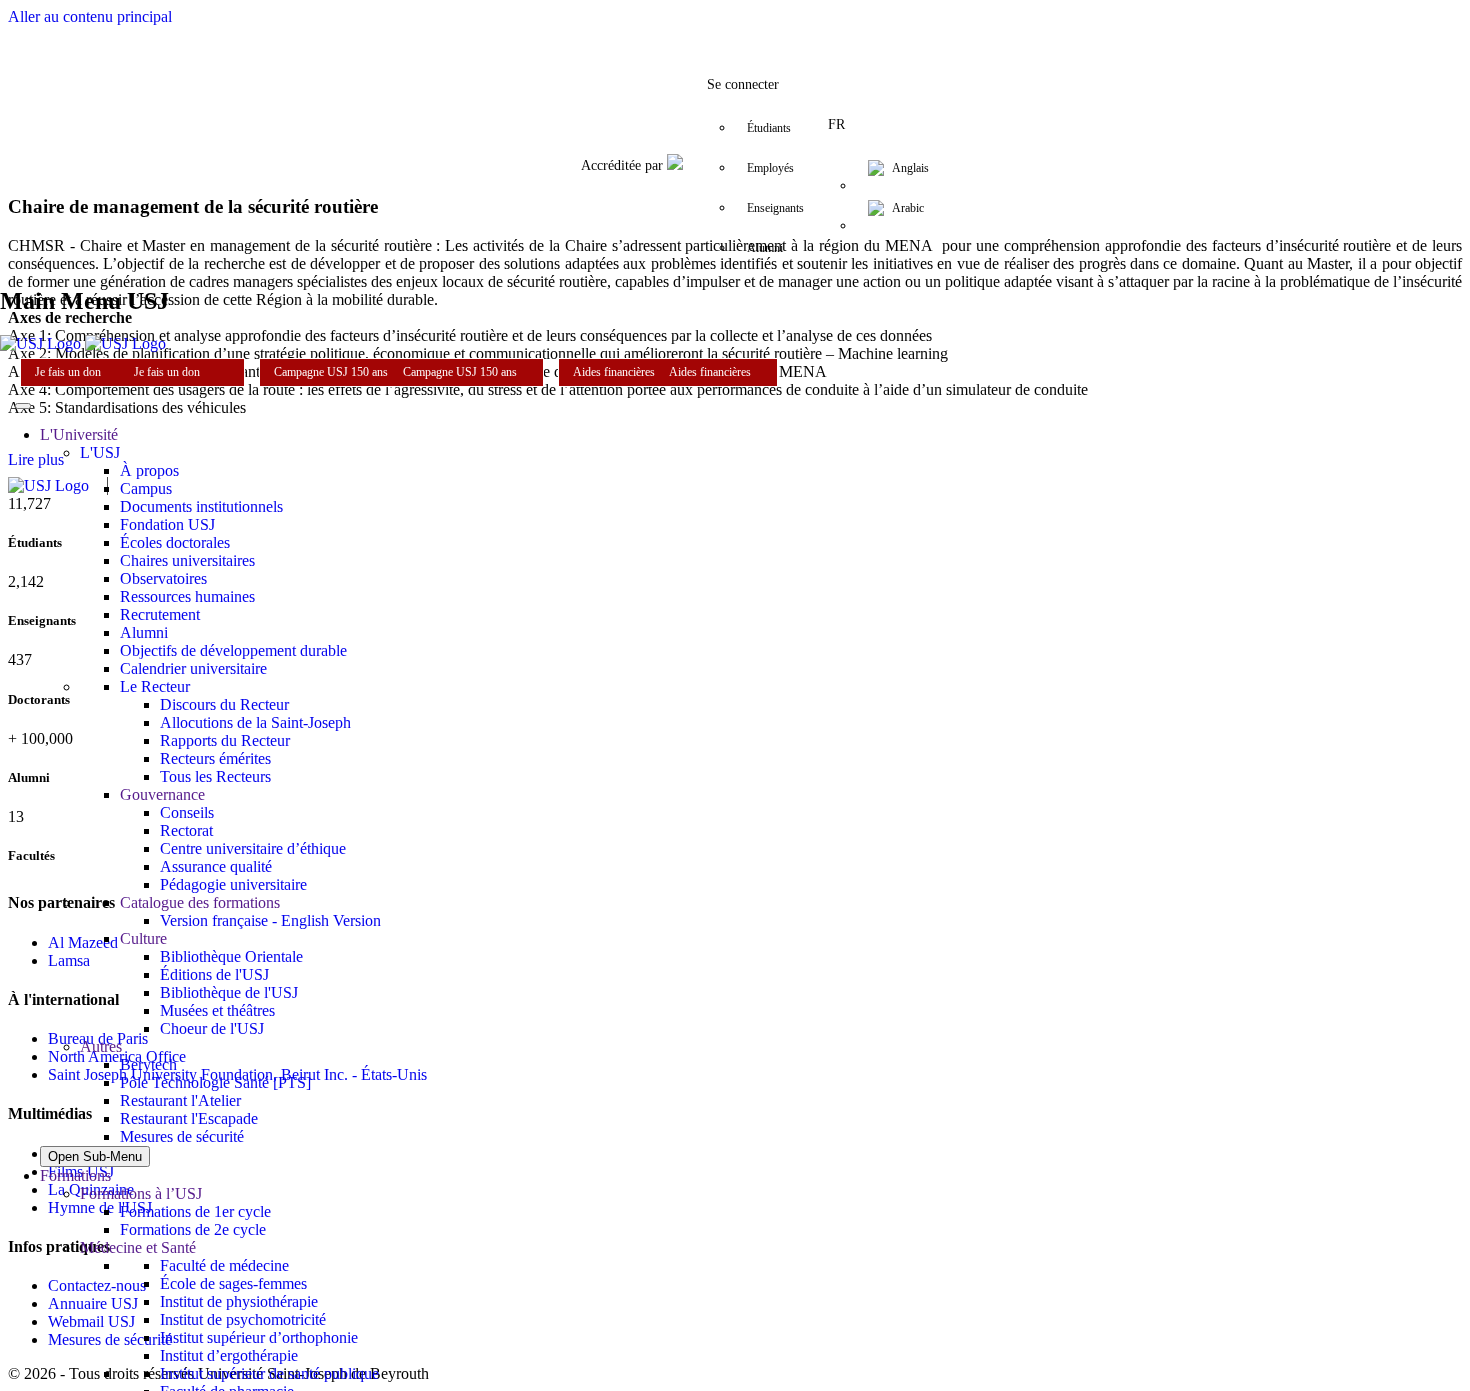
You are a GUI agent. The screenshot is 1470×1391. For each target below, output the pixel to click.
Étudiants (769, 128)
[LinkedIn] (735, 24)
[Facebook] (615, 24)
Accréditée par (624, 165)
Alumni (765, 248)
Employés (770, 168)
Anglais (910, 168)
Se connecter (743, 84)
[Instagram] (695, 24)
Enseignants (775, 208)
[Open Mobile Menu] (23, 406)
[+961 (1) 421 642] (815, 24)
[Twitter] (655, 24)
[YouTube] (775, 24)
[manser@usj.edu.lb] (855, 24)
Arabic (908, 208)
